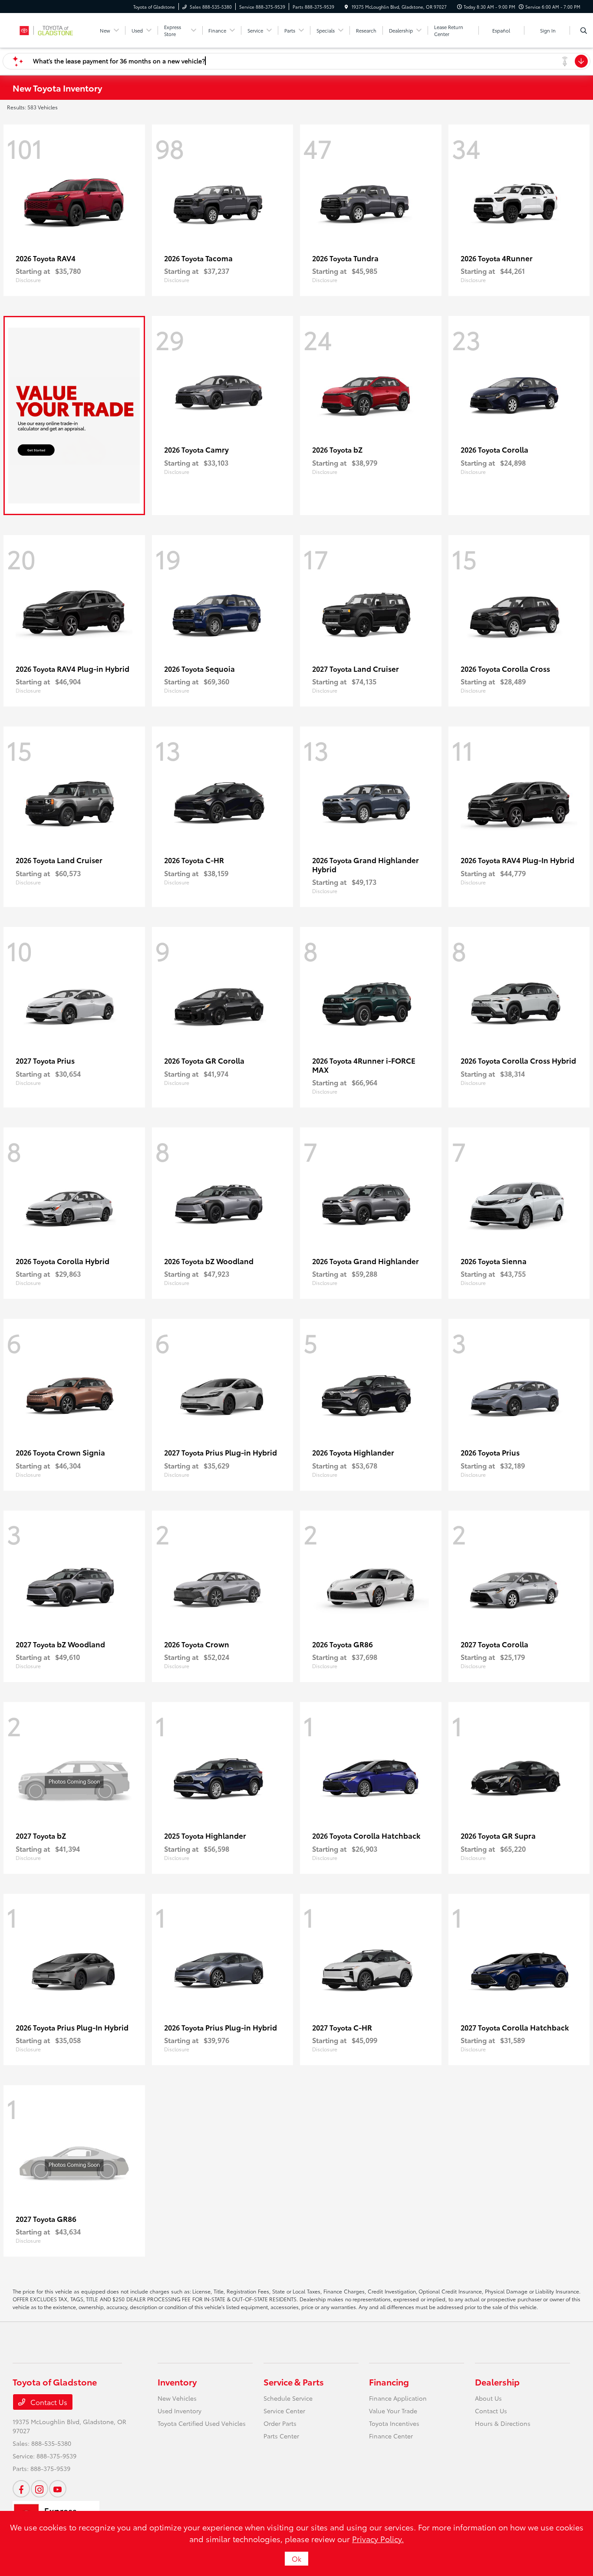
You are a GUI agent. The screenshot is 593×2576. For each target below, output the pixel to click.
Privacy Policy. (378, 2539)
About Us (488, 2398)
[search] (584, 30)
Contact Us (48, 2402)
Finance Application (398, 2398)
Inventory (177, 2382)
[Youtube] (58, 2489)
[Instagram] (40, 2489)
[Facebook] (21, 2489)
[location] (346, 7)
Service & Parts (294, 2382)
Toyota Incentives (394, 2423)
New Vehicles (177, 2398)
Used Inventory (180, 2411)
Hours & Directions (503, 2423)
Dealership (497, 2382)
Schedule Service (288, 2398)
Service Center (284, 2411)
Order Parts (280, 2423)
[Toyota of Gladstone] (52, 29)
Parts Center (281, 2436)
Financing (389, 2382)
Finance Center (391, 2436)
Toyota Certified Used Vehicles (202, 2423)
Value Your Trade (393, 2411)
